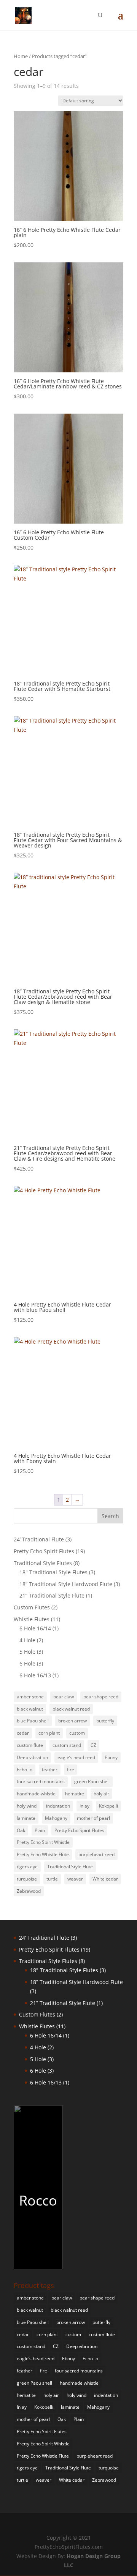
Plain (40, 1830)
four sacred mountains (41, 1781)
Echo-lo (25, 1770)
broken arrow (72, 1721)
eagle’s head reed (76, 1757)
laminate (26, 1818)
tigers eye (27, 1867)
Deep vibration (32, 1757)
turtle (52, 1879)
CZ (93, 1745)
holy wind (27, 1806)
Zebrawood (29, 1891)
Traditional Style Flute (70, 1867)
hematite (75, 1794)
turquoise (27, 1879)
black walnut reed (71, 1709)
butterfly (105, 1721)
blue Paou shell (33, 1721)
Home (21, 56)
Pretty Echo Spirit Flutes (79, 1830)
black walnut (30, 1709)
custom (77, 1733)
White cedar (105, 1879)
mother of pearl (93, 1818)
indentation (58, 1806)
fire (71, 1770)
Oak (21, 1830)
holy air (101, 1794)
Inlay (84, 1806)
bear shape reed (101, 1697)
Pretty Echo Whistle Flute (43, 1854)
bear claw (64, 1697)
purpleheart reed (96, 1854)
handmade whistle (36, 1794)
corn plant (49, 1733)
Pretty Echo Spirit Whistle (43, 1842)
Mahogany (56, 1818)
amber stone (30, 1697)
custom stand (67, 1745)
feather (50, 1770)
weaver (75, 1879)
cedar (23, 1733)
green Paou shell (92, 1781)
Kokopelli (108, 1806)
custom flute (30, 1745)
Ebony (111, 1757)
